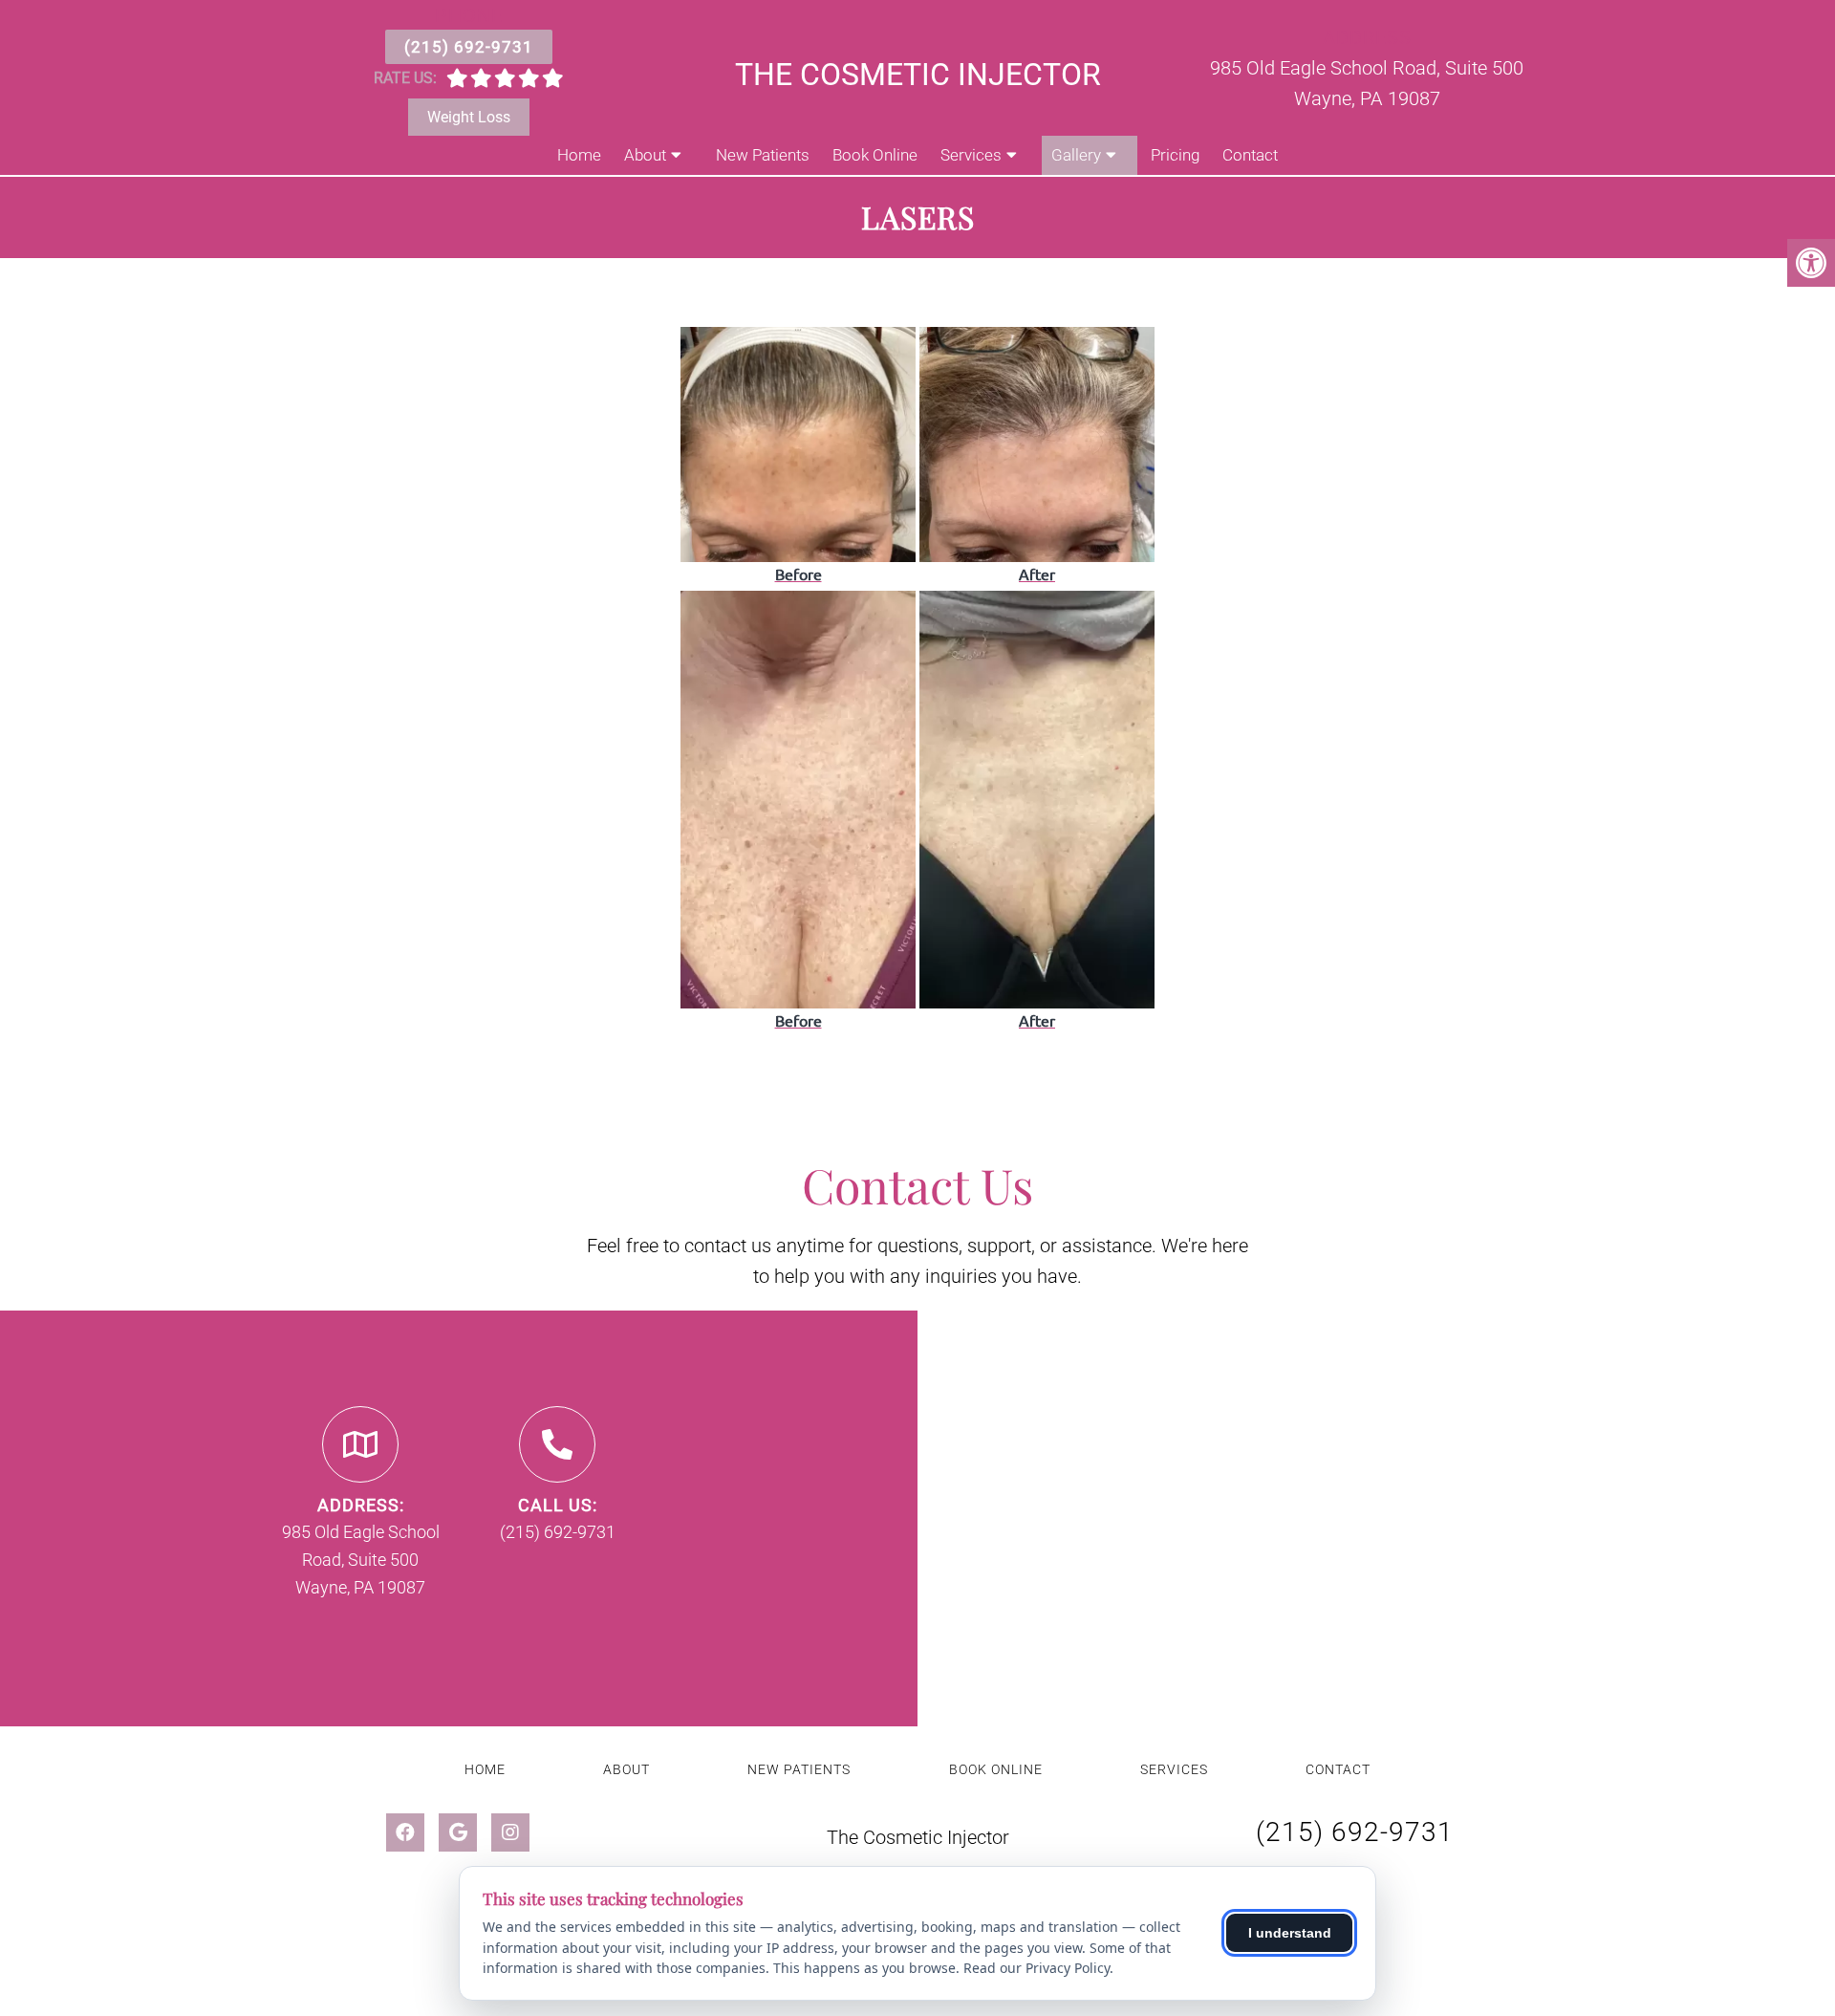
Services (971, 155)
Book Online (875, 155)
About (645, 155)
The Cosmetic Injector (918, 75)
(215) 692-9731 (469, 47)
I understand (1290, 1933)
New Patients (763, 155)
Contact (1250, 155)
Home (579, 155)
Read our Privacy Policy (1036, 1968)
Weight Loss (469, 117)
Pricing (1175, 155)
